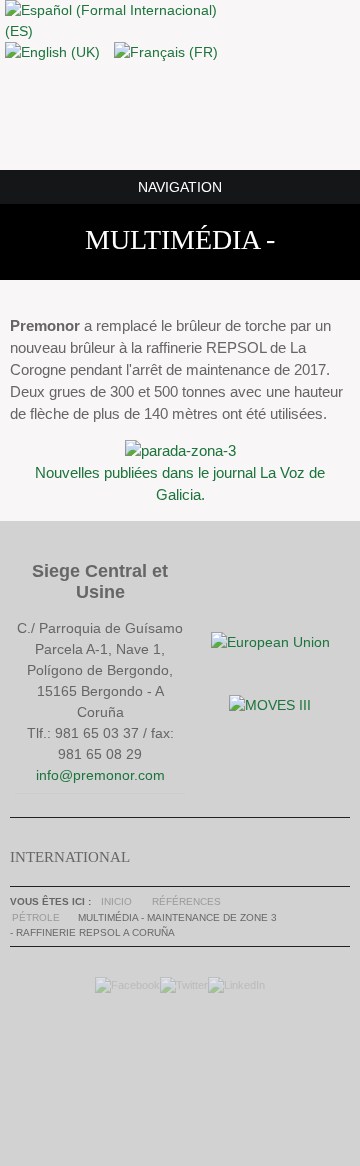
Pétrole (36, 917)
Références (186, 901)
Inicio (116, 901)
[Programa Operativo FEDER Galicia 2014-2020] (270, 642)
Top (175, 1066)
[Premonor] (180, 115)
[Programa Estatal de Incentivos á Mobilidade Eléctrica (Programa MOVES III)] (270, 705)
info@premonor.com (100, 775)
